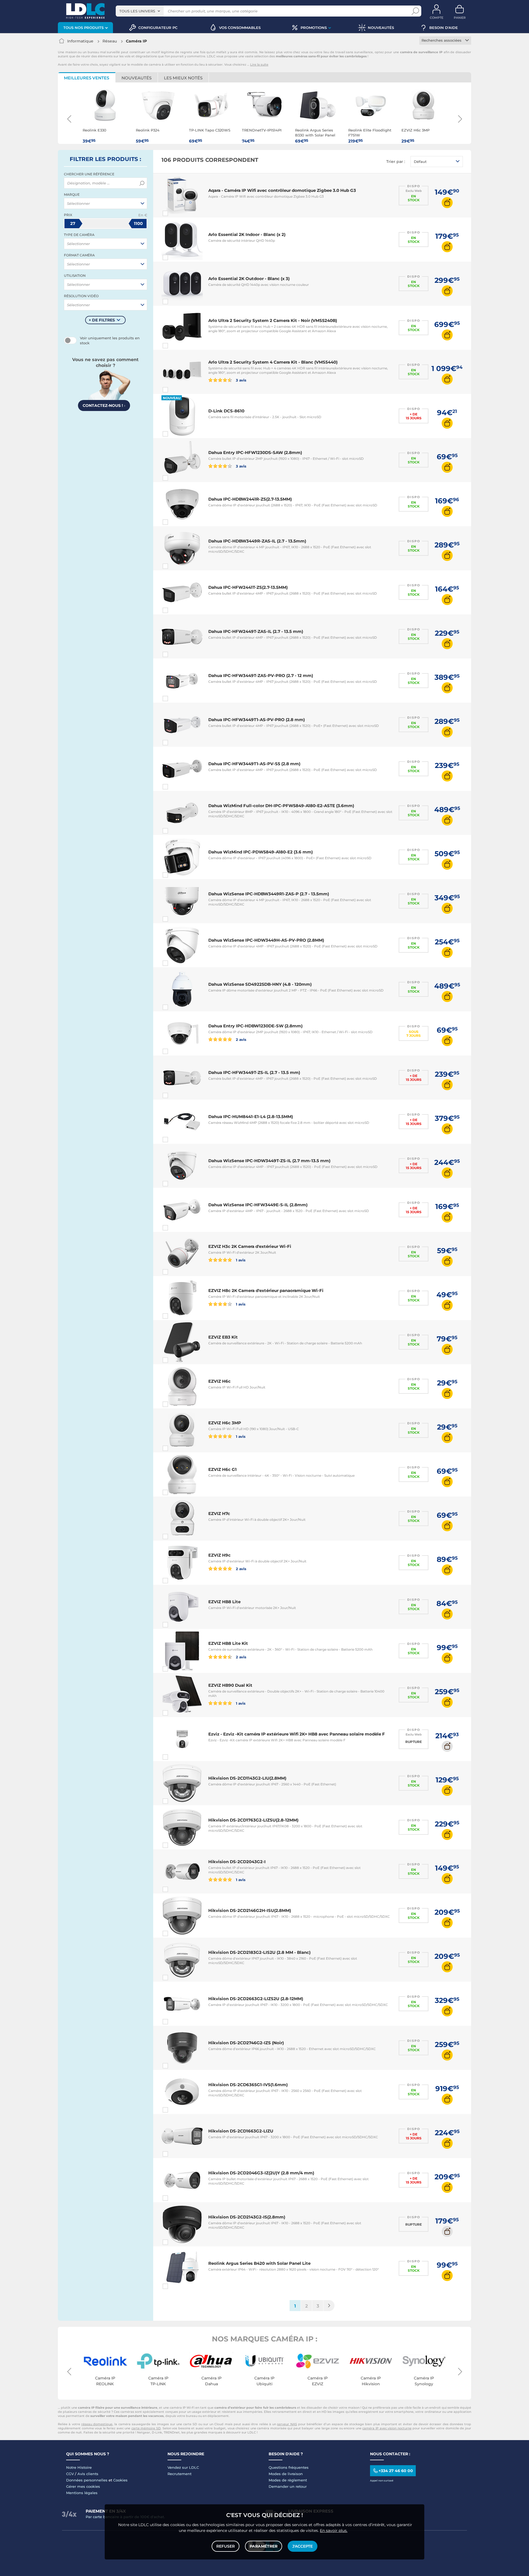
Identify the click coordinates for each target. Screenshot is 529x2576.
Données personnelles (87, 2480)
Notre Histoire (79, 2467)
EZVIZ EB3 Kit (223, 1337)
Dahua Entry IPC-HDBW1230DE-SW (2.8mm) (255, 1026)
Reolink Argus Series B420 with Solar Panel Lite (259, 2263)
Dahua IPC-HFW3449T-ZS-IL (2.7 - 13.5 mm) (254, 1072)
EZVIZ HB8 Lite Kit (228, 1643)
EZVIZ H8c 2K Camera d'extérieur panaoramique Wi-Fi (266, 1290)
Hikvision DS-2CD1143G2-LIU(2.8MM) (247, 1778)
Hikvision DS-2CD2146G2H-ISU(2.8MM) (250, 1910)
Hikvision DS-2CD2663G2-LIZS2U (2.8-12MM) (256, 1999)
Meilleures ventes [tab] (87, 78)
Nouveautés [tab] (137, 78)
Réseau (110, 41)
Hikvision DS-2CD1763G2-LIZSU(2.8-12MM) (253, 1820)
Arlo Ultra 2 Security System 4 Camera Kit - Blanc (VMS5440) (273, 362)
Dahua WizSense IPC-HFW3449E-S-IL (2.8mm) (258, 1205)
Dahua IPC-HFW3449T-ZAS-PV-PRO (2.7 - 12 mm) (261, 675)
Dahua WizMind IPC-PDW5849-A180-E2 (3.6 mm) (261, 852)
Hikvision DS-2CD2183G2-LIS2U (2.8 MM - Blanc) (259, 1952)
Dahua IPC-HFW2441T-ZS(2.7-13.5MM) (248, 587)
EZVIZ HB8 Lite (224, 1602)
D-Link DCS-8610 (226, 411)
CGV (70, 2474)
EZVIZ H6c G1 (222, 1469)
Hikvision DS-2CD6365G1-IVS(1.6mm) (248, 2085)
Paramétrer (264, 2546)
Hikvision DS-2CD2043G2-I (237, 1862)
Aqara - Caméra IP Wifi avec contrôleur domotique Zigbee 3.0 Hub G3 (282, 190)
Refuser (226, 2546)
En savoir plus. (334, 2531)
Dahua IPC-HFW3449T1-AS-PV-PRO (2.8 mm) (257, 720)
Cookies (120, 2480)
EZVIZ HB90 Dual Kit (230, 1685)
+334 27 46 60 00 (396, 2471)
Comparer (175, 213)
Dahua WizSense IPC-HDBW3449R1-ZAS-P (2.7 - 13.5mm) (269, 894)
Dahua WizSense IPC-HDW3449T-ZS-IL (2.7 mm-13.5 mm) (269, 1161)
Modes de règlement (288, 2480)
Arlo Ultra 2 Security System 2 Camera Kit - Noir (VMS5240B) (273, 320)
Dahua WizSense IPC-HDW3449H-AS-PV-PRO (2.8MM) (266, 940)
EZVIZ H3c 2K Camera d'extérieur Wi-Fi (250, 1246)
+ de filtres (102, 320)
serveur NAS (287, 2424)
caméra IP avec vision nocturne (387, 2428)
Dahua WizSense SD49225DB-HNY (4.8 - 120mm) (260, 984)
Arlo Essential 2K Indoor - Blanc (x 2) (247, 234)
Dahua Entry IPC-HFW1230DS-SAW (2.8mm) (255, 452)
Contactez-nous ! (104, 405)
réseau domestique (97, 2424)
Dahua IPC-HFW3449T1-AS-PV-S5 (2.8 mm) (254, 764)
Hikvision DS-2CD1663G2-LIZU (241, 2131)
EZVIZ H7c (219, 1513)
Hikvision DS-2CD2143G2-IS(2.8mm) (247, 2217)
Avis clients (88, 2474)
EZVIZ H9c (219, 1555)
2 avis (241, 1039)
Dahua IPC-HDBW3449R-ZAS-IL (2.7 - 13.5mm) (257, 541)
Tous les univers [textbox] (137, 11)
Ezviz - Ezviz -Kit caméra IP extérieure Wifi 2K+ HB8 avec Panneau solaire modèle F (297, 1734)
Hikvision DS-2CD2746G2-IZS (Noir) (246, 2043)
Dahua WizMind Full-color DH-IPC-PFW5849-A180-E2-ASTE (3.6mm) (281, 806)
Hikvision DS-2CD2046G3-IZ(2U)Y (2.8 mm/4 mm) (261, 2173)
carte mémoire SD (146, 2428)
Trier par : (396, 162)
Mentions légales (82, 2493)
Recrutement (180, 2474)
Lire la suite (259, 65)
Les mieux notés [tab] (183, 78)
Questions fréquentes (289, 2467)
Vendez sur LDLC (183, 2467)
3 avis (241, 380)
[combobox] (140, 11)
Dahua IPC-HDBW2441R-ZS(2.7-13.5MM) (250, 499)
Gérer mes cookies (83, 2486)
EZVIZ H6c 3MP (225, 1423)
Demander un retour (288, 2486)
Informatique (80, 41)
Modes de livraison (286, 2474)
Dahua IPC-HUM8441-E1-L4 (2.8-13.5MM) (251, 1117)
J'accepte (303, 2546)
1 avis (240, 1260)
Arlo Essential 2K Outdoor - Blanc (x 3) (249, 279)
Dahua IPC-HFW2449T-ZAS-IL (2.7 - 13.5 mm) (256, 631)
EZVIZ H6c (219, 1381)
